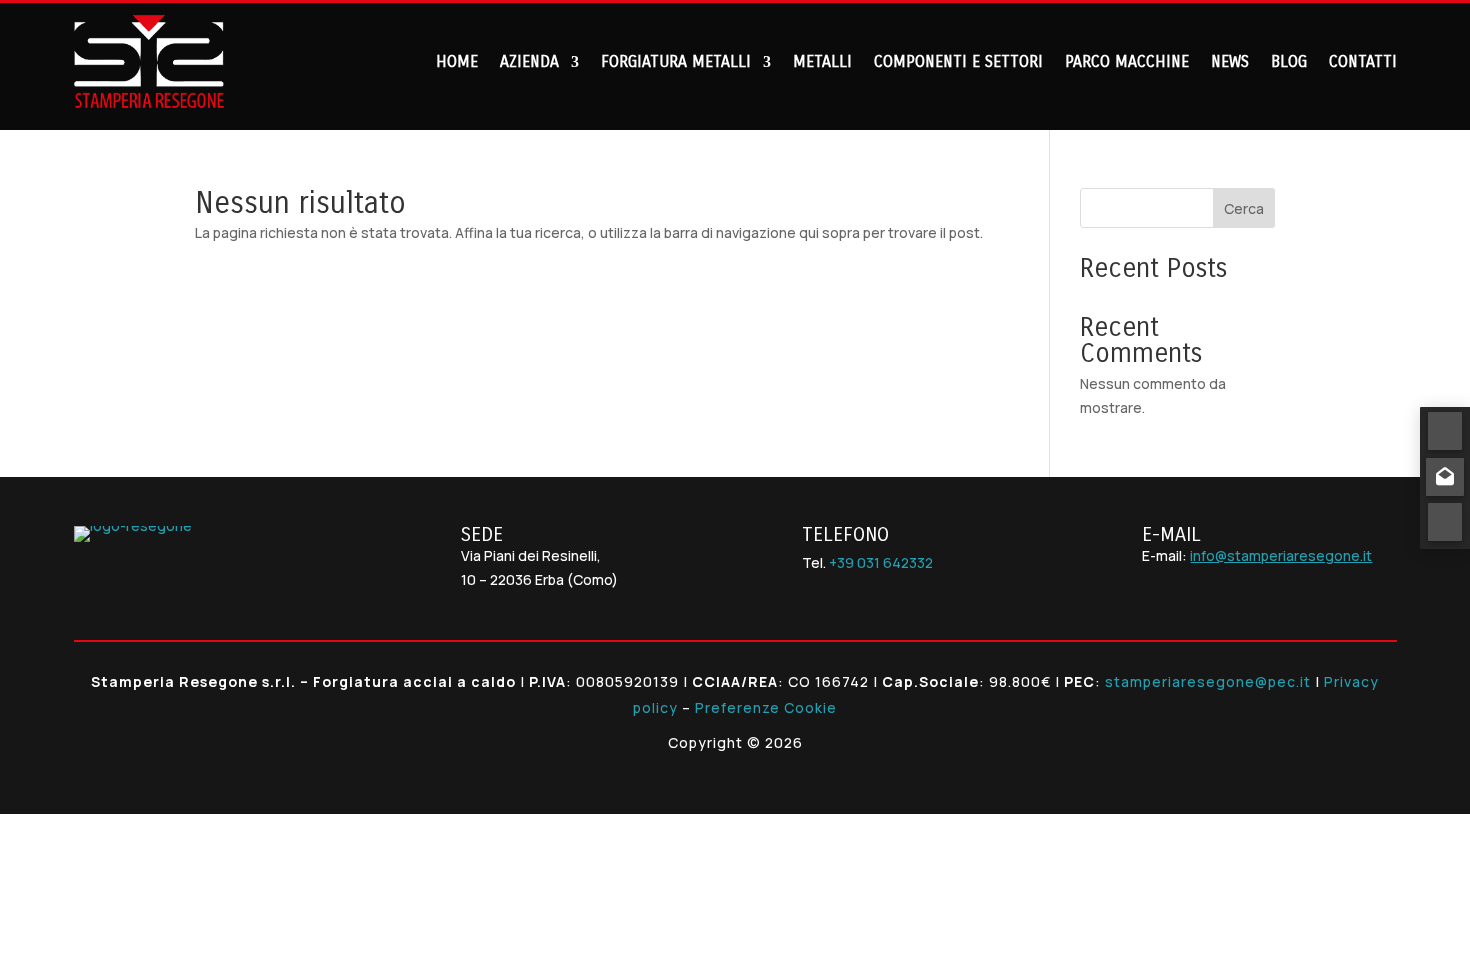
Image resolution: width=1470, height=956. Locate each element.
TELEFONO (845, 534)
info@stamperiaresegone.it (1281, 555)
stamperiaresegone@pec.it (1208, 681)
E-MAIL (1171, 534)
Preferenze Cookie (766, 707)
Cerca (1244, 208)
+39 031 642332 (881, 562)
